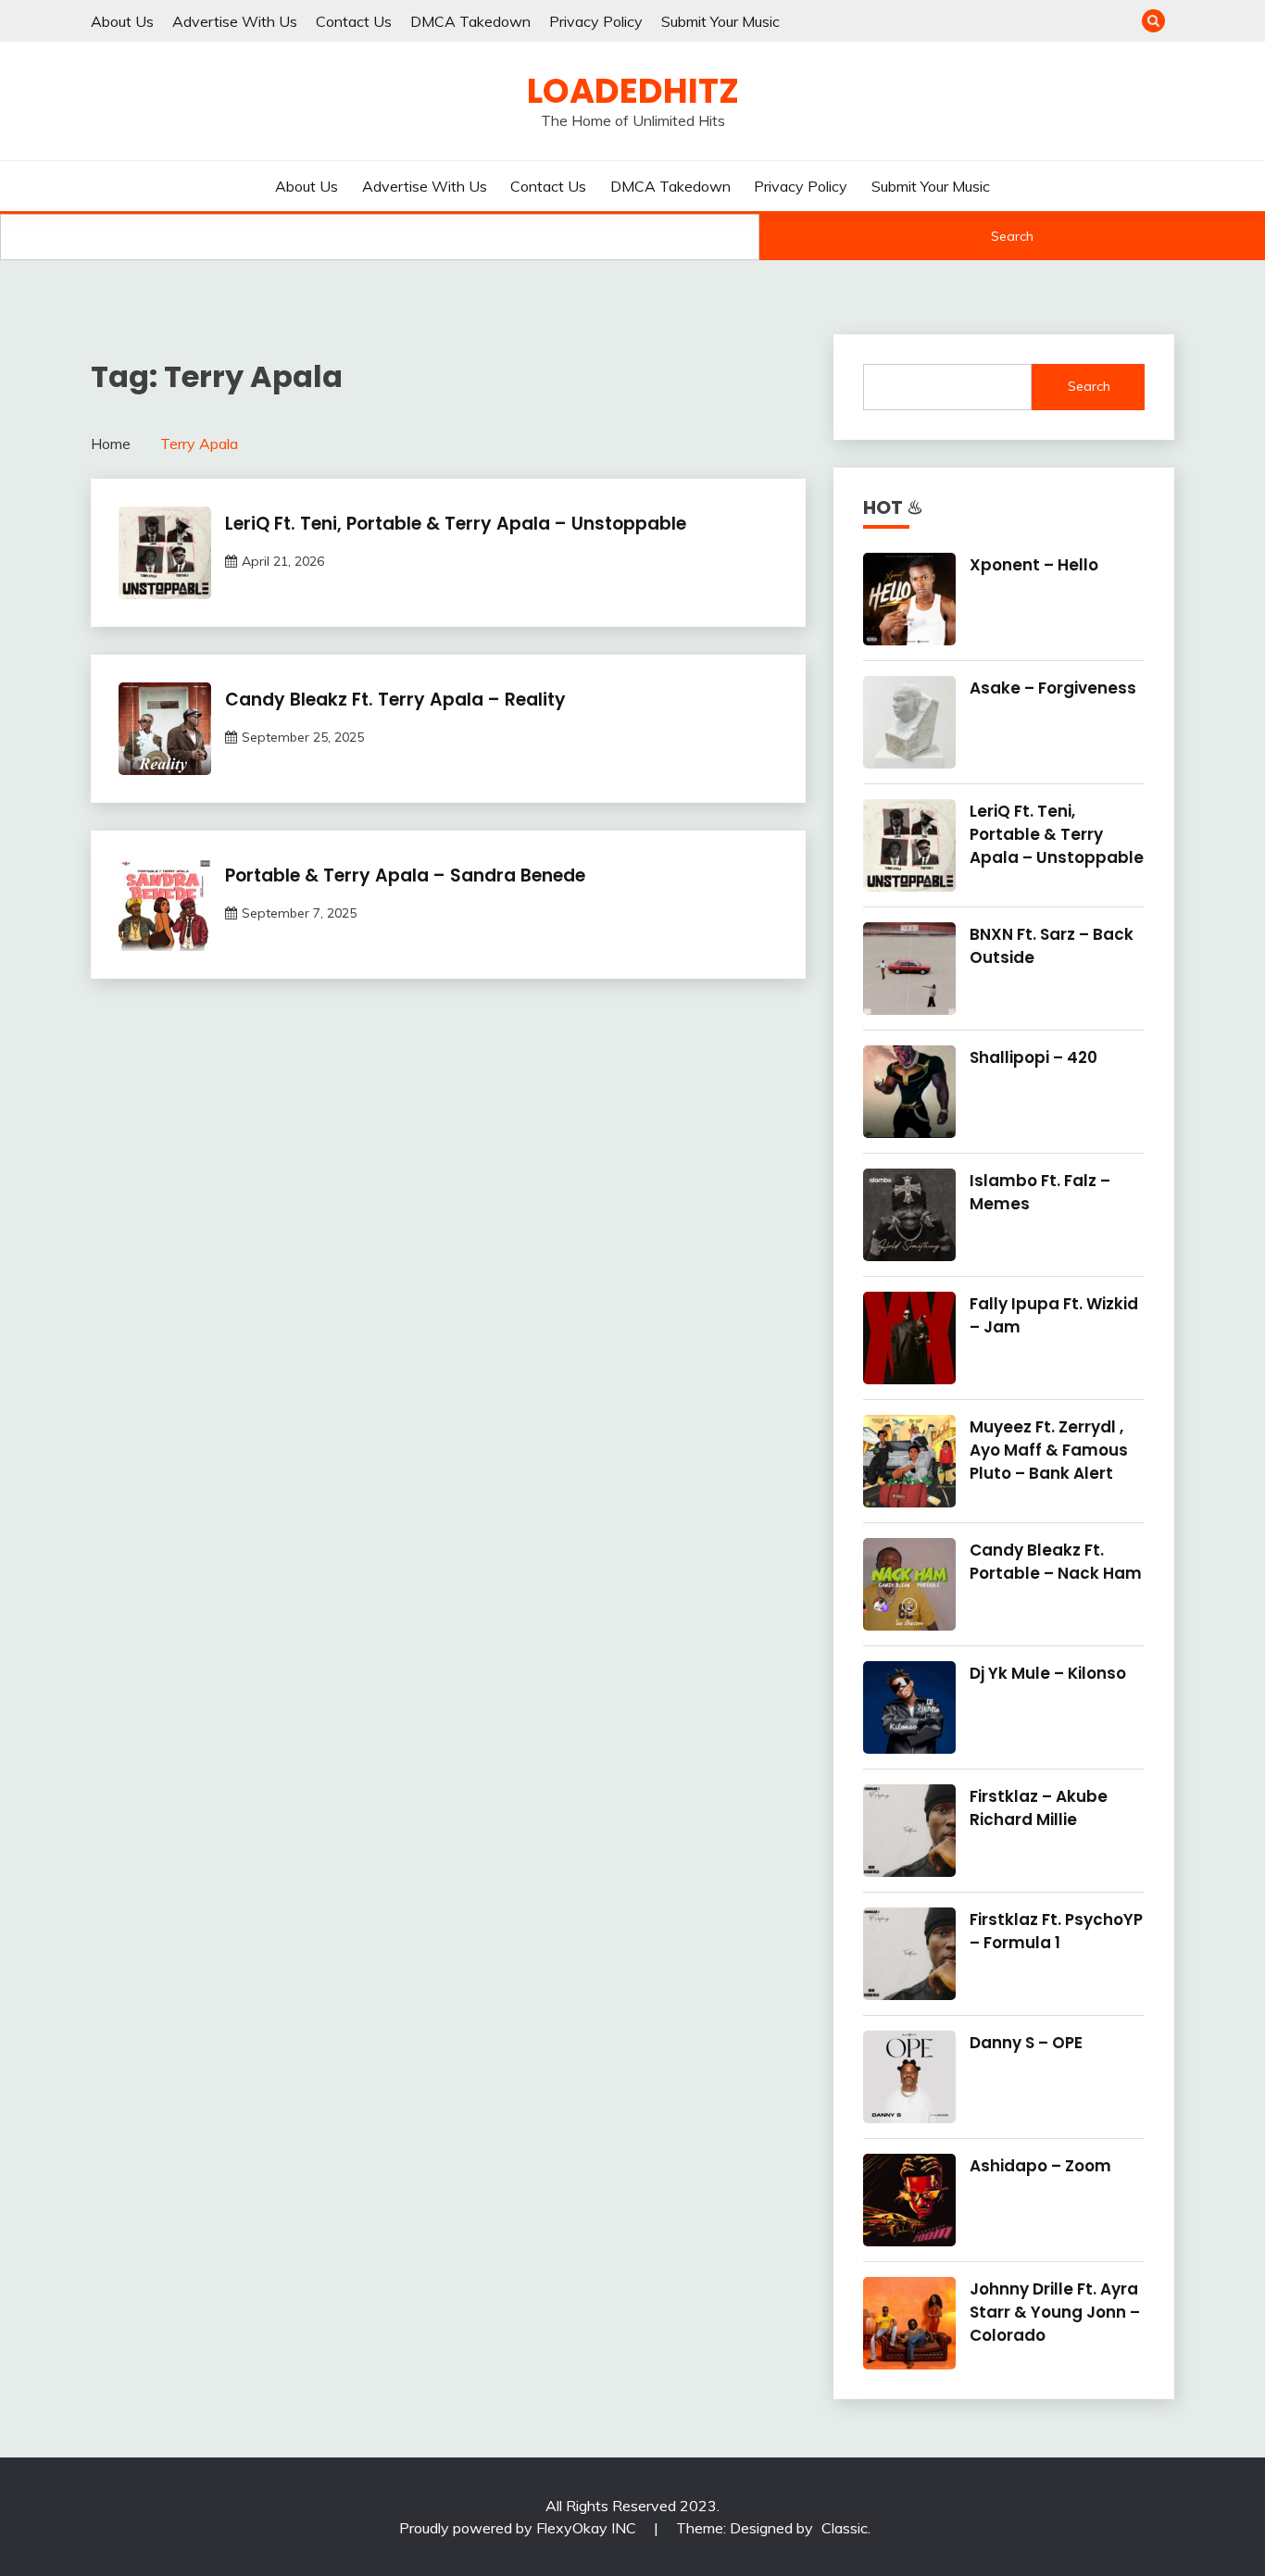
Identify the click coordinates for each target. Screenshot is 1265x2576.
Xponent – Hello (1034, 565)
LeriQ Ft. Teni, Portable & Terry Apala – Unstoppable (456, 524)
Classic (845, 2528)
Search (1012, 236)
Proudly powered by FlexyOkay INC (520, 2528)
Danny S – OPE (1026, 2043)
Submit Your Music (720, 21)
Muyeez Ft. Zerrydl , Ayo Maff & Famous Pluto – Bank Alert (1049, 1450)
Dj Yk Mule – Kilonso (1048, 1673)
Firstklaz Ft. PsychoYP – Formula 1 (1056, 1931)
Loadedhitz (633, 91)
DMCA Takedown (470, 21)
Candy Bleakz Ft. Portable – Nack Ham (1056, 1562)
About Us (122, 21)
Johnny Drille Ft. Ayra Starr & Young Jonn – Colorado (1055, 2312)
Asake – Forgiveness (1053, 688)
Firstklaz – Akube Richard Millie (1039, 1808)
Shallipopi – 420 (1033, 1057)
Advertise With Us (235, 21)
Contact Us (354, 21)
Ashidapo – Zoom (1040, 2166)
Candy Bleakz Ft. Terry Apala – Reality (395, 700)
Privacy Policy (596, 21)
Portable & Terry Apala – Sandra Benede (405, 875)
